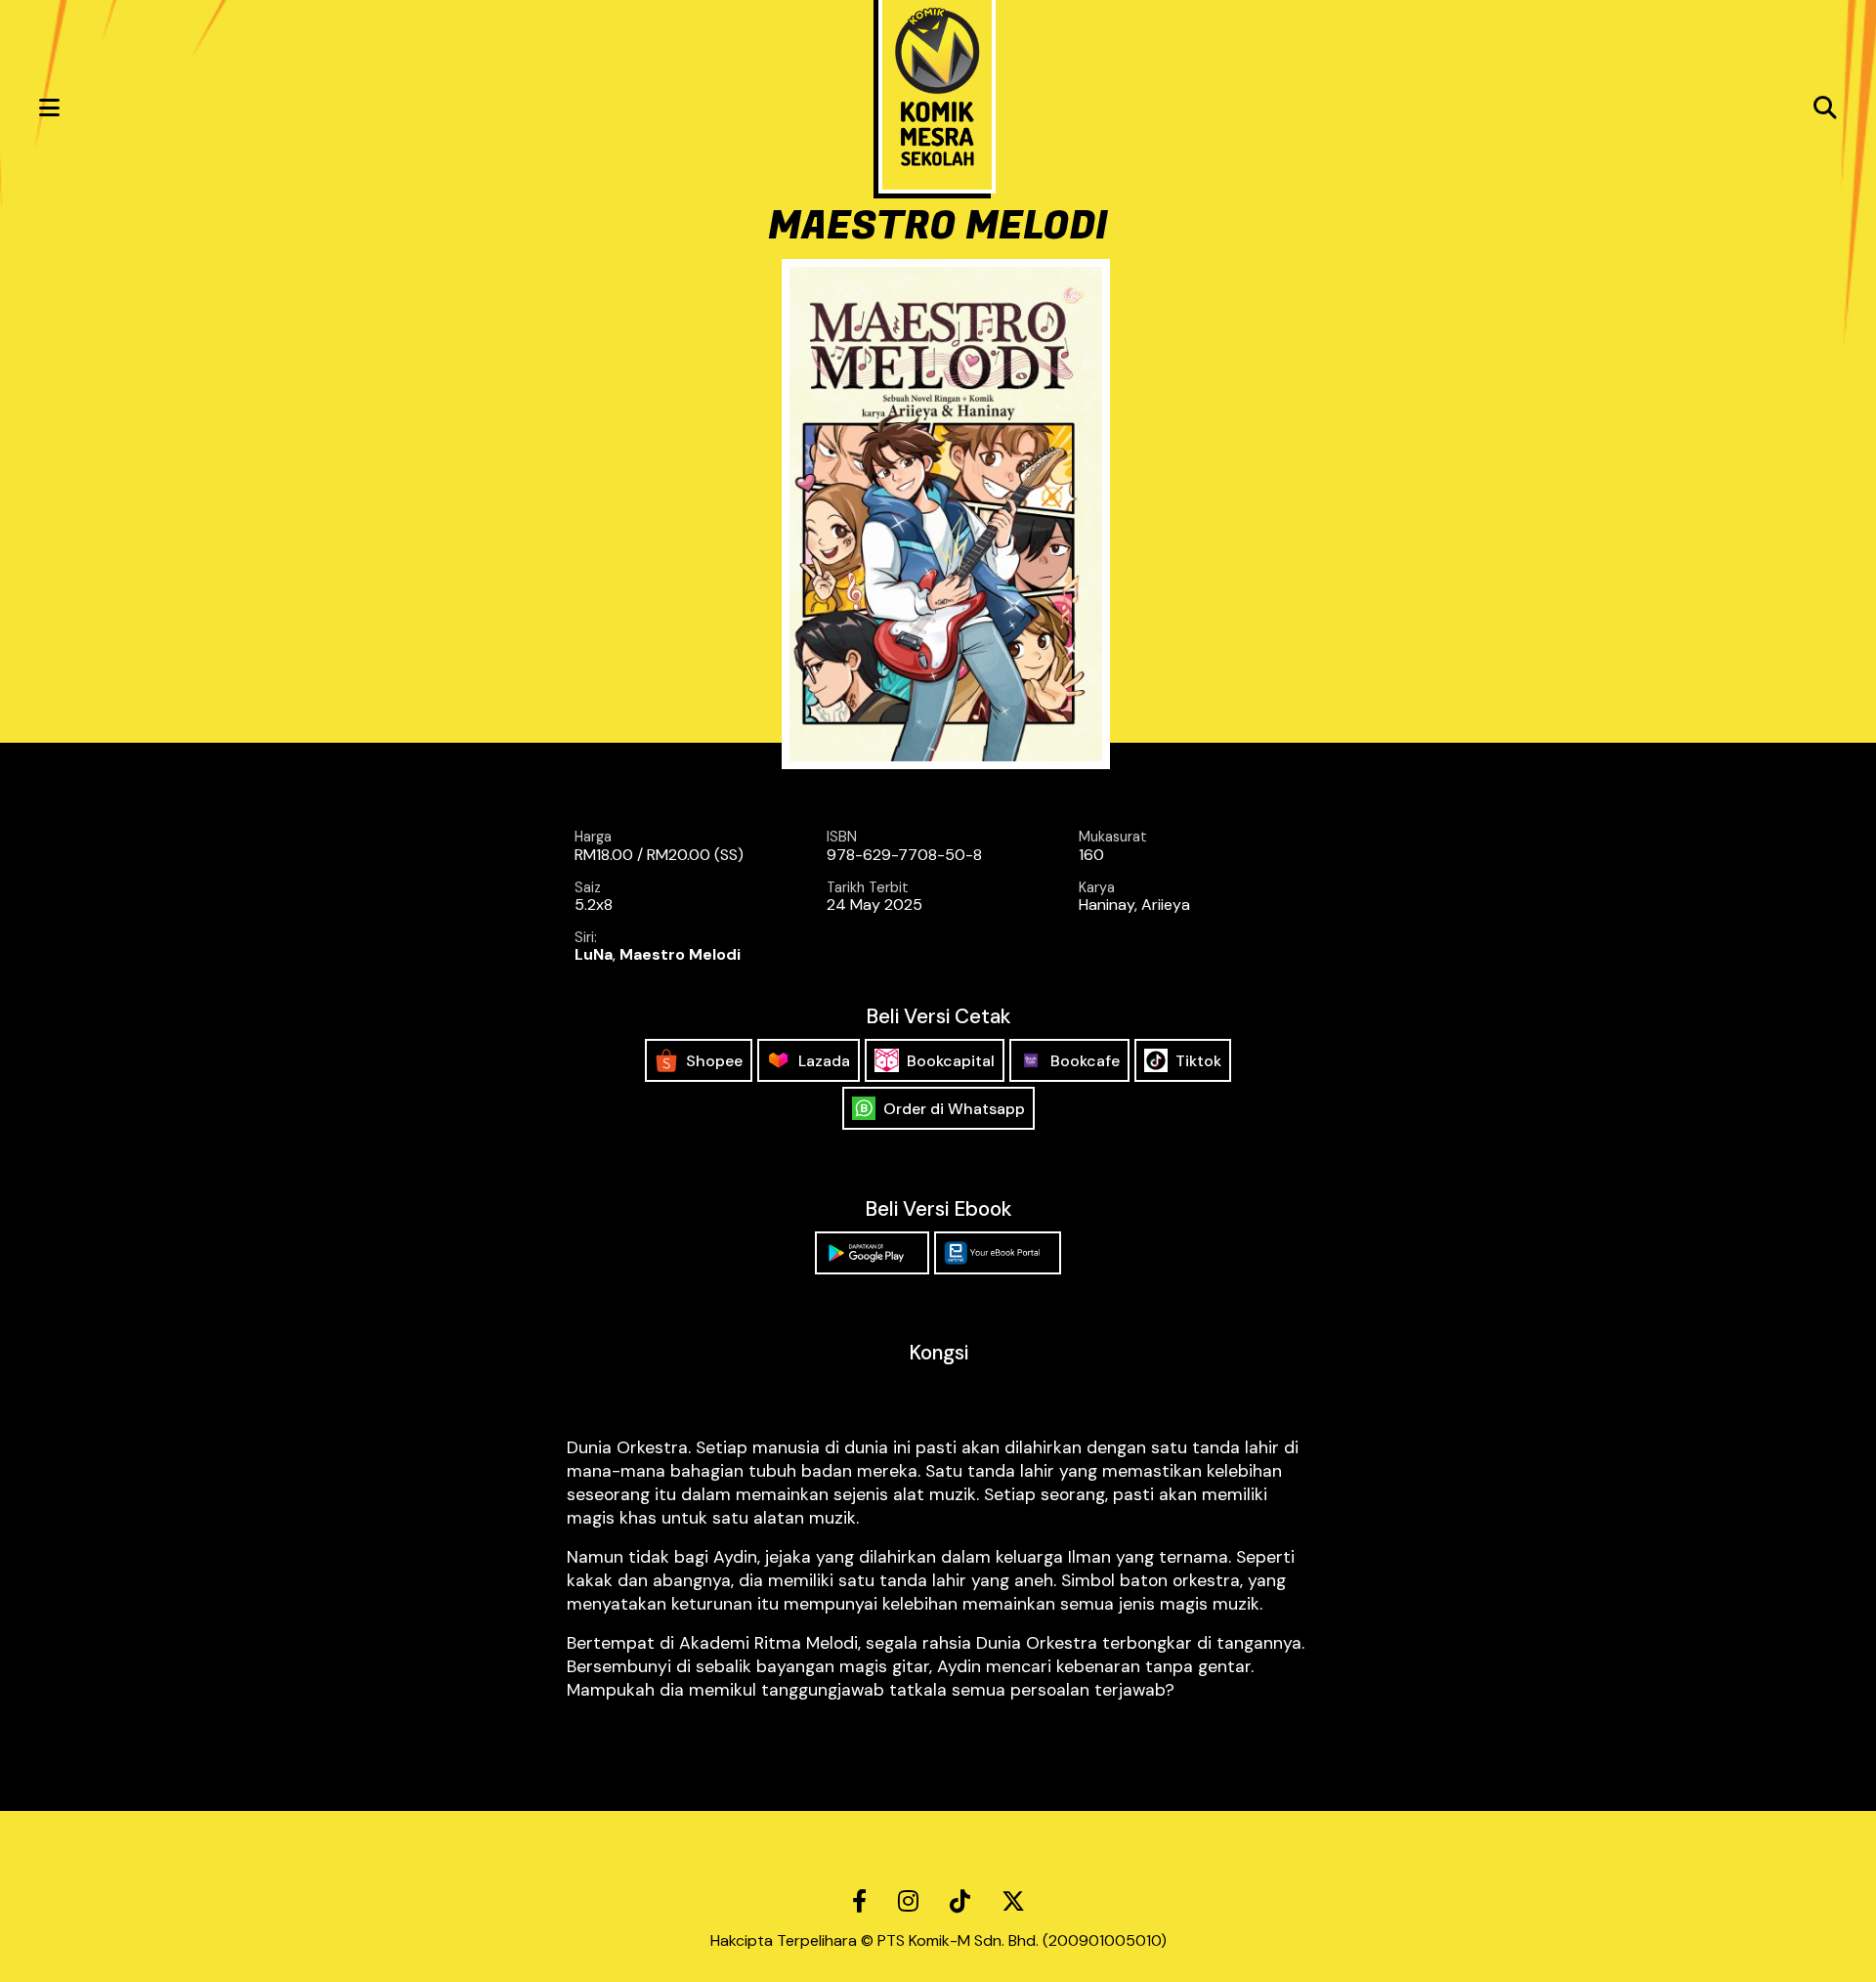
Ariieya (1166, 905)
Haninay (1107, 905)
